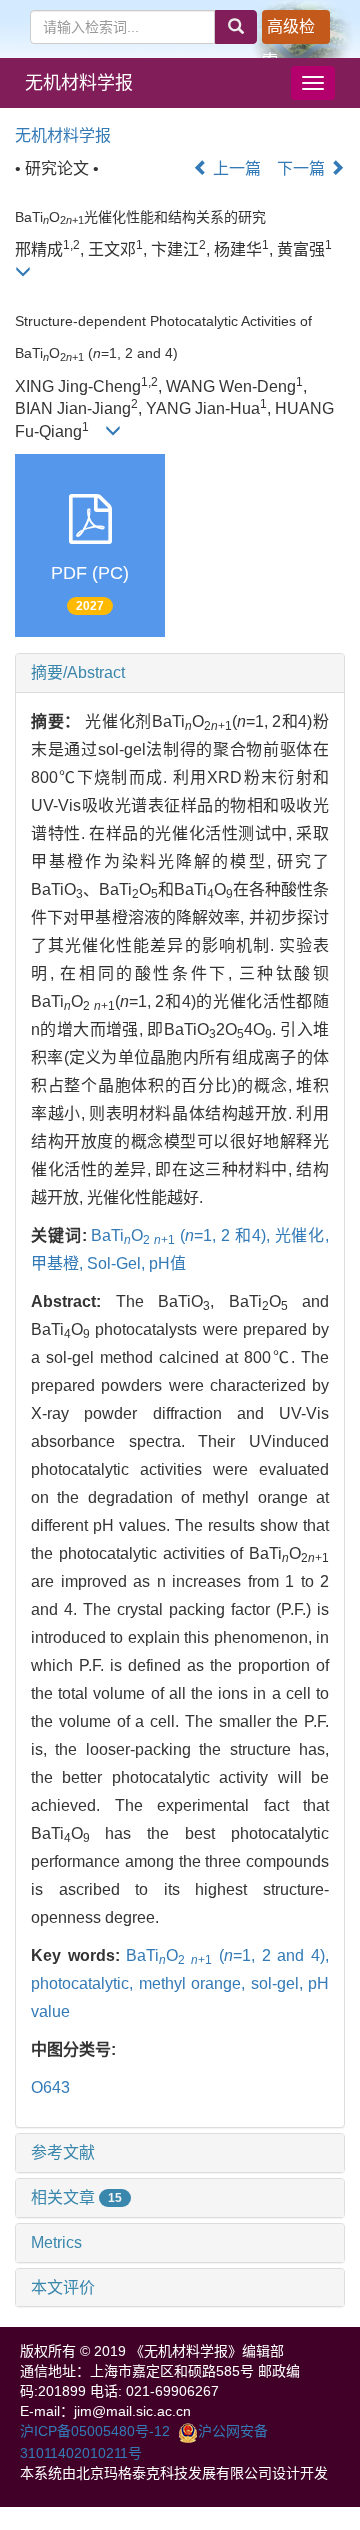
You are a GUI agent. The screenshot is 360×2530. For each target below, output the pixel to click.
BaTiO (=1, (156, 1235)
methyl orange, (195, 1983)
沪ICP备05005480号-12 (95, 2431)
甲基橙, (59, 1263)
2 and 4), (295, 1955)
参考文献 (63, 2152)
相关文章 (76, 2197)
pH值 (167, 1263)
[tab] (180, 673)
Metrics (56, 2242)
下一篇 (303, 168)
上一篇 (235, 168)
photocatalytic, (85, 1983)
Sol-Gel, (118, 1263)
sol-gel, (280, 1983)
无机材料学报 (79, 83)
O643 (50, 2087)
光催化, (302, 1235)
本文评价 (63, 2287)
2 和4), (248, 1235)
